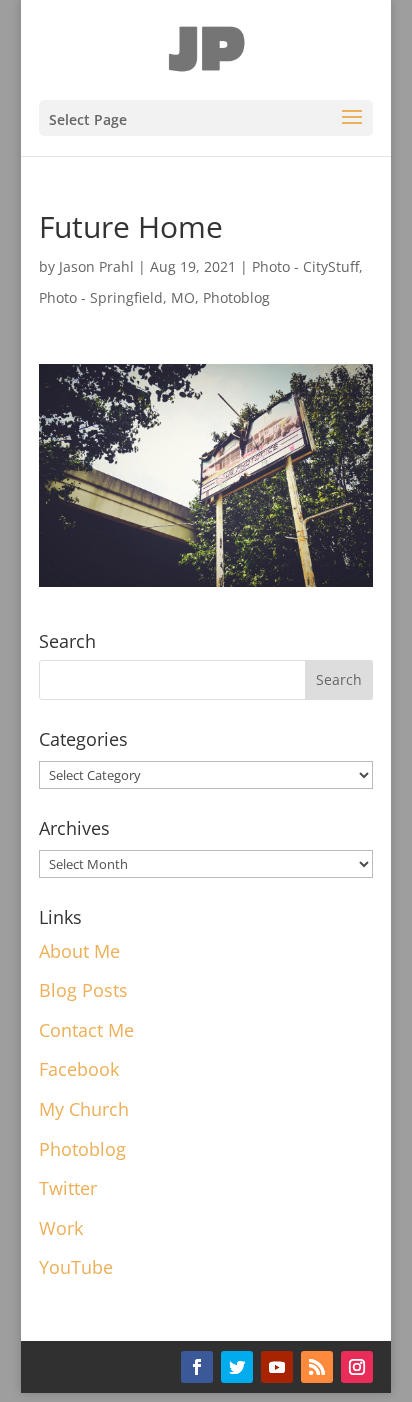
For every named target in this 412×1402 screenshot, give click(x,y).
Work (61, 1228)
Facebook (79, 1069)
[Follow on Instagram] (357, 1367)
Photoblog (236, 297)
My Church (84, 1109)
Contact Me (86, 1030)
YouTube (76, 1267)
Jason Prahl (96, 266)
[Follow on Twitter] (237, 1367)
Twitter (68, 1188)
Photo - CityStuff (305, 266)
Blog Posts (83, 990)
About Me (79, 951)
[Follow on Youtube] (277, 1367)
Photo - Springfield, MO (117, 297)
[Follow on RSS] (317, 1367)
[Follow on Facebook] (197, 1367)
